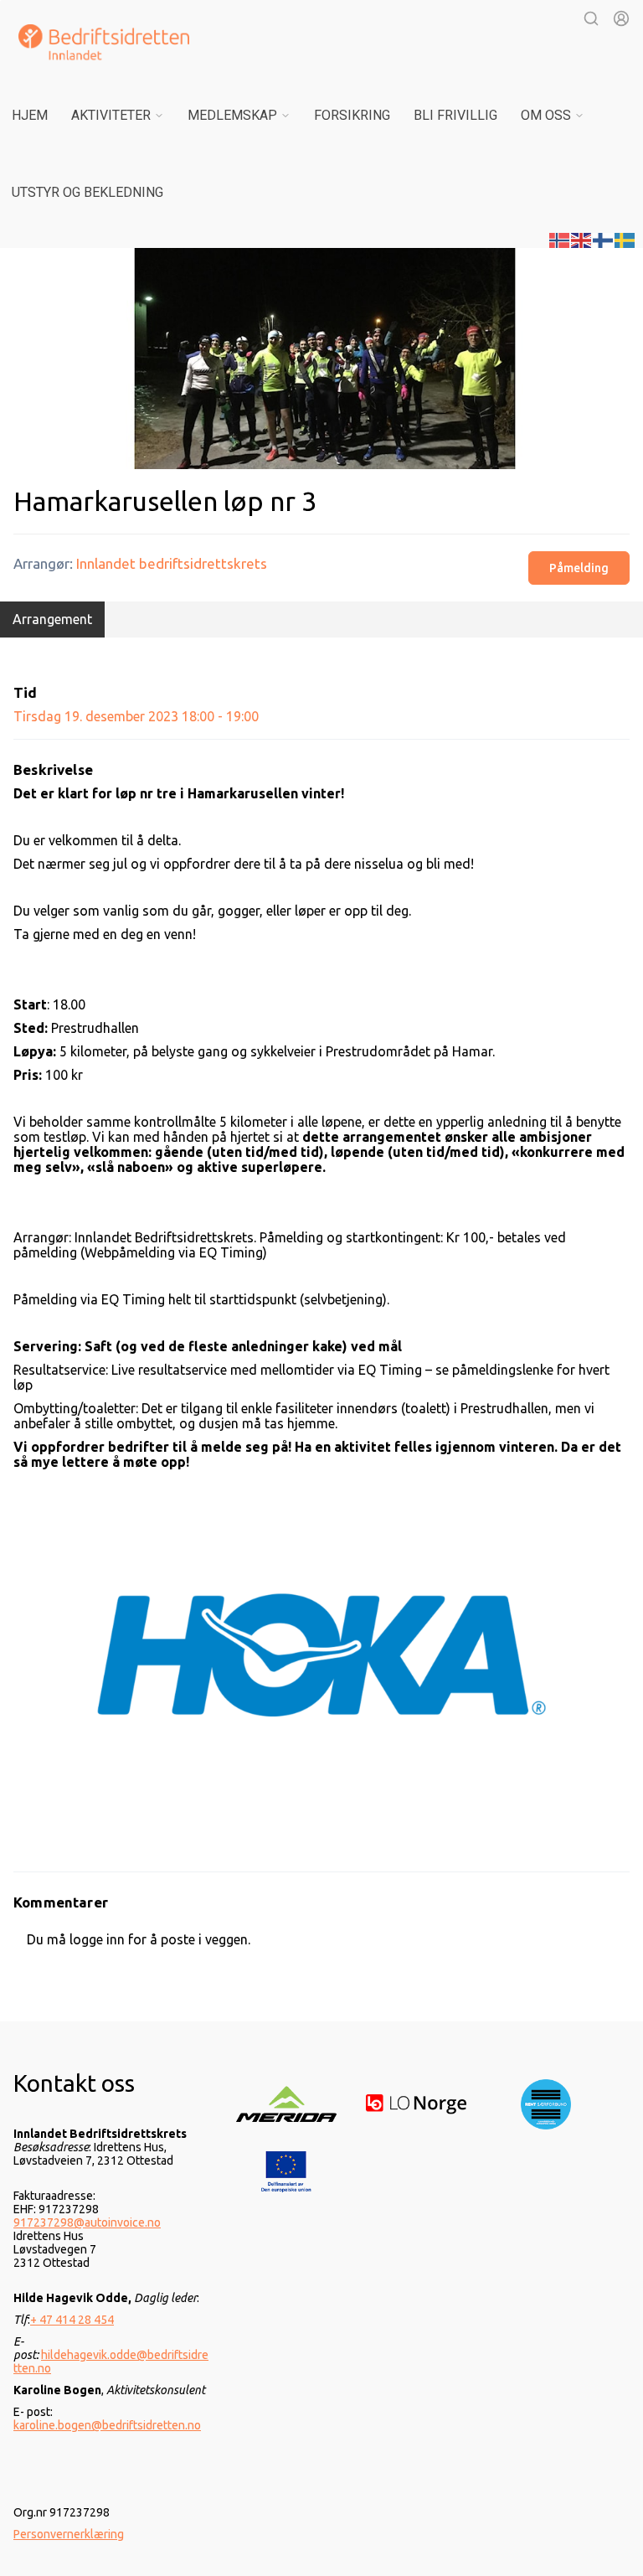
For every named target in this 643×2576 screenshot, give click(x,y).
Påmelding (579, 568)
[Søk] (591, 18)
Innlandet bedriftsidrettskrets (172, 563)
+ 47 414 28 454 (72, 2320)
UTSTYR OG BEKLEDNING (87, 192)
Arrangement (52, 619)
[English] (582, 239)
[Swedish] (625, 239)
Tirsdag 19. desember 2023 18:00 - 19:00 (136, 716)
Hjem (30, 115)
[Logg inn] (621, 18)
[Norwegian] (560, 239)
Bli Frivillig (455, 115)
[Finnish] (604, 239)
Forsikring (352, 115)
